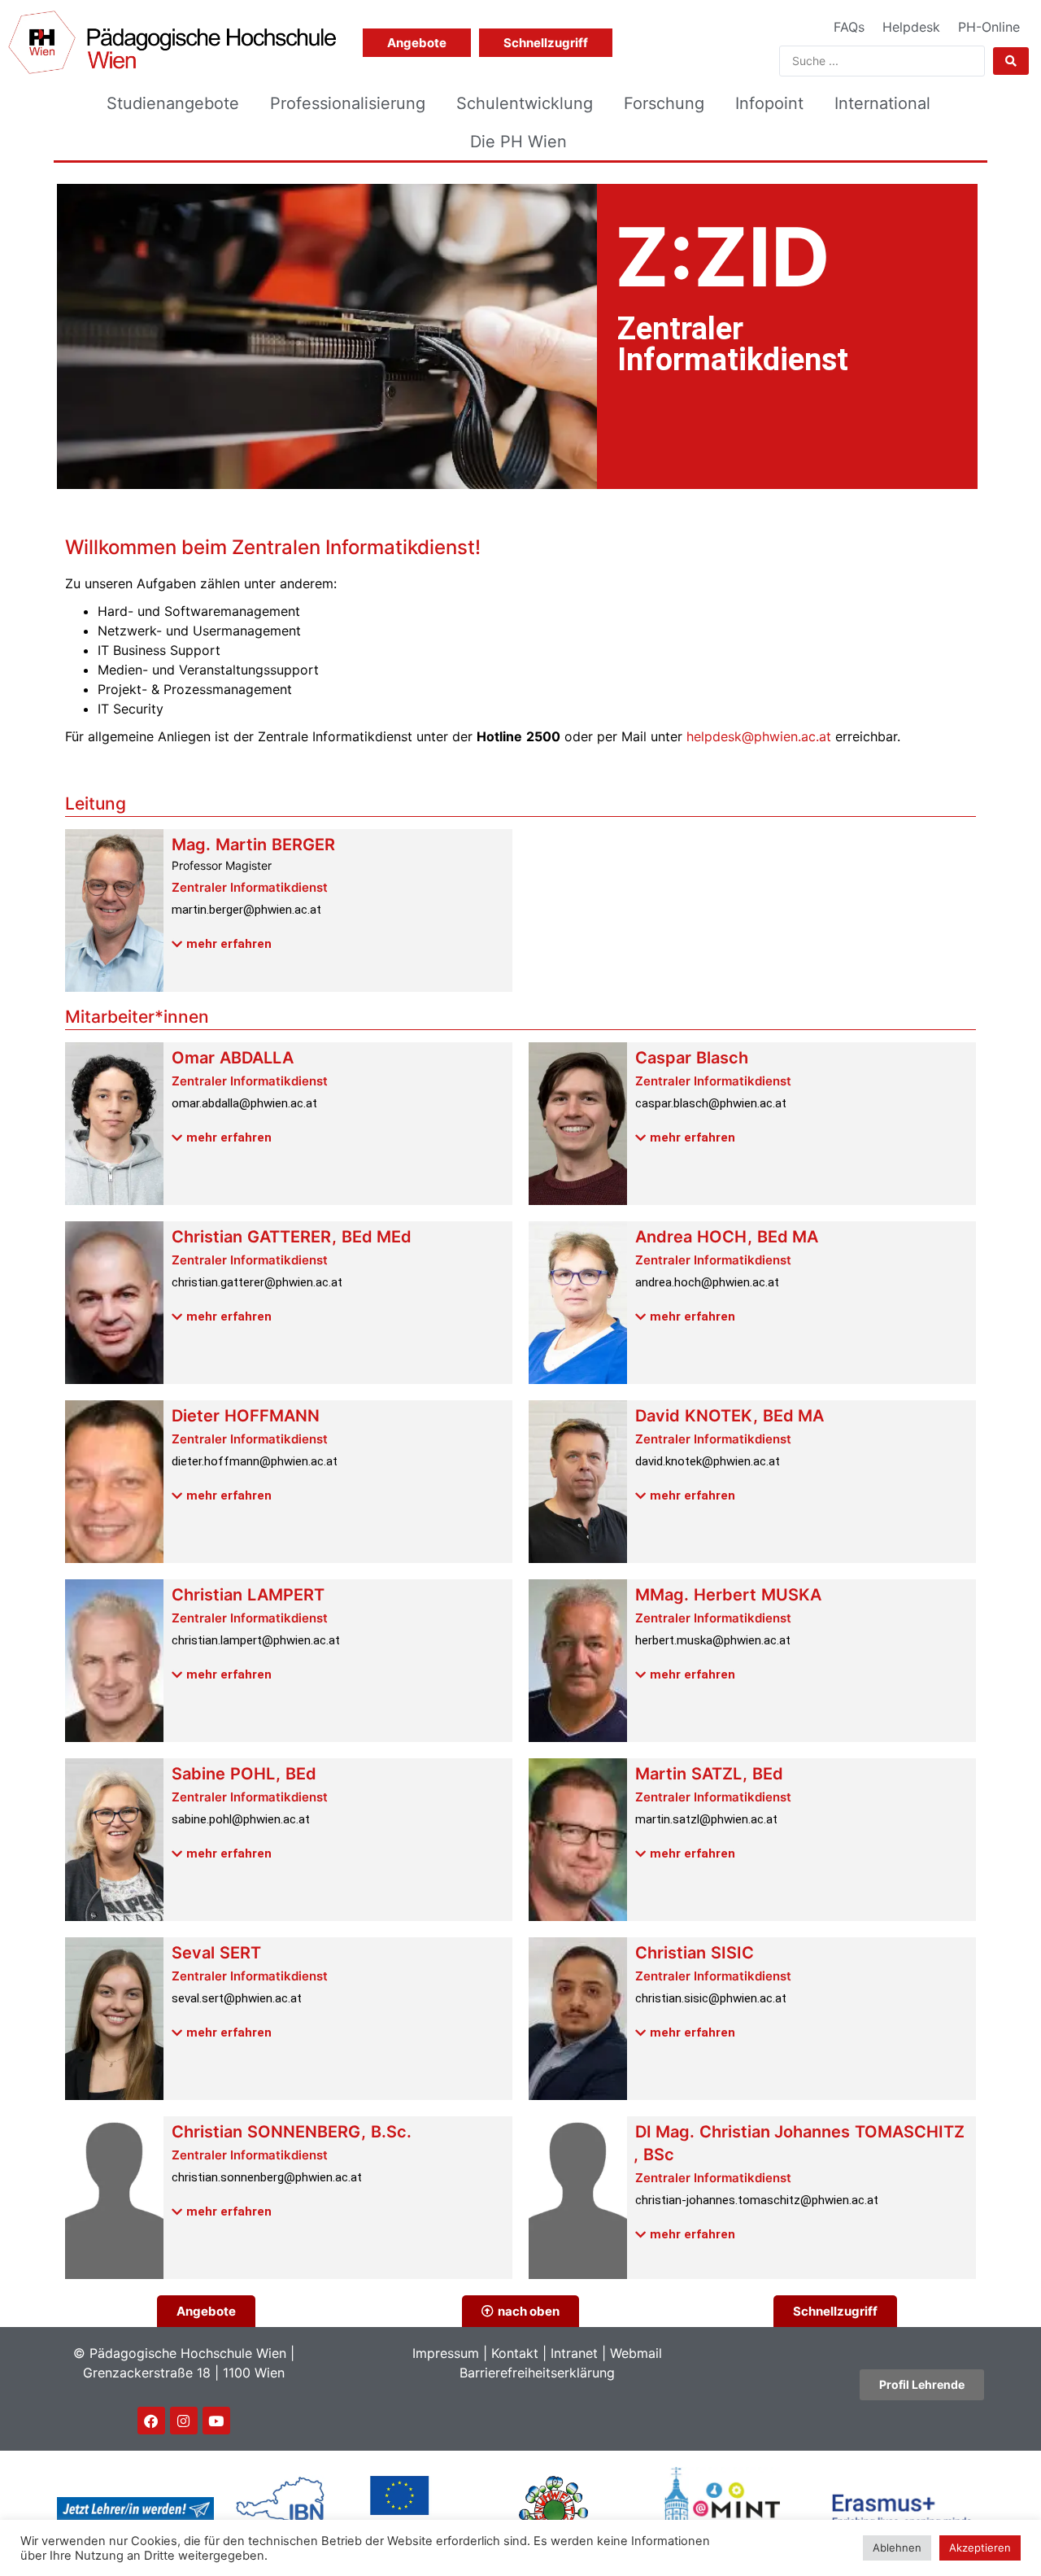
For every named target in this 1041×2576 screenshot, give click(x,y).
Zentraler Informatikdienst (250, 887)
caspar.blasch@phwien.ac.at (711, 1103)
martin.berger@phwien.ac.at (246, 910)
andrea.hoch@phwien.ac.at (707, 1282)
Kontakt (515, 2353)
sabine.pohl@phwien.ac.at (241, 1819)
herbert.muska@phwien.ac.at (713, 1640)
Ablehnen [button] (897, 2548)
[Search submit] (1011, 61)
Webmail (636, 2353)
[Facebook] (151, 2421)
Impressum (446, 2353)
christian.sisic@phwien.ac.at (711, 1998)
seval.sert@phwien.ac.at (237, 1998)
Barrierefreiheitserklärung (537, 2373)
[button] (222, 945)
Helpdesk (911, 27)
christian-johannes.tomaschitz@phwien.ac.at (757, 2200)
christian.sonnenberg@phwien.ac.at (267, 2177)
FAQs (849, 27)
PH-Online (989, 27)
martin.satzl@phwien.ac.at (706, 1819)
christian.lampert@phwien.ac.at (256, 1640)
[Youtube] (216, 2421)
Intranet (574, 2353)
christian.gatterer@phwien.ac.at (257, 1282)
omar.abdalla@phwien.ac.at (244, 1103)
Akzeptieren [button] (980, 2548)
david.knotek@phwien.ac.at (708, 1461)
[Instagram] (184, 2421)
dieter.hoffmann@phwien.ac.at (255, 1461)
